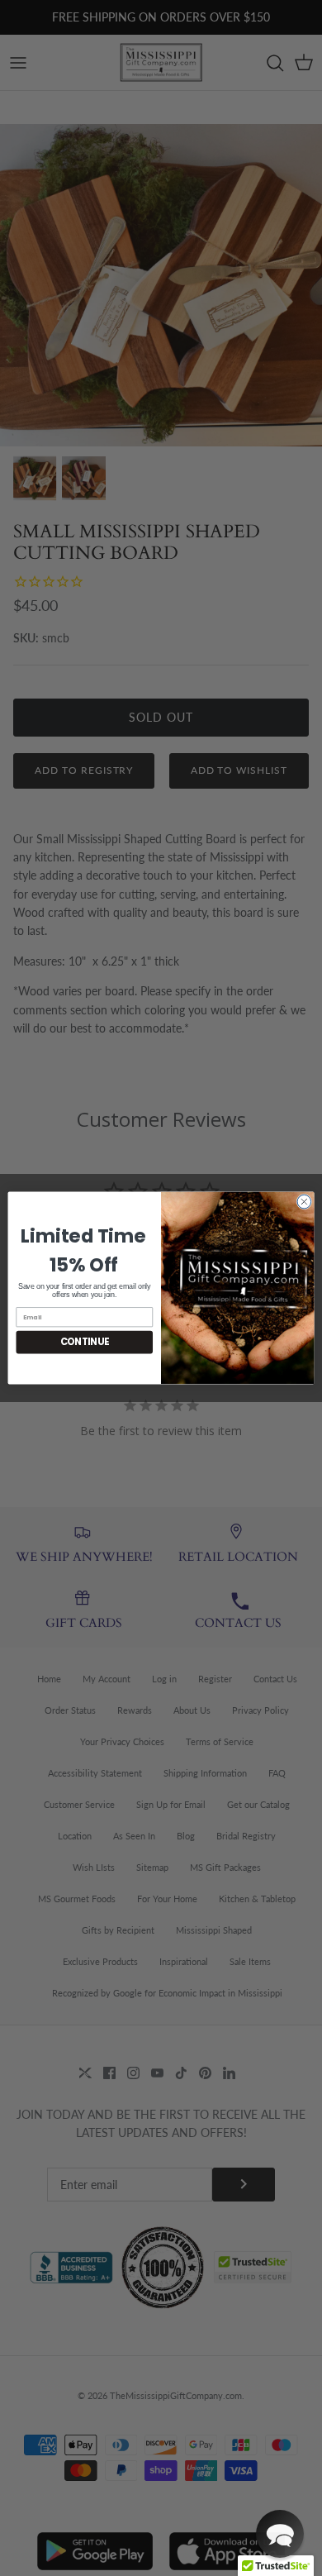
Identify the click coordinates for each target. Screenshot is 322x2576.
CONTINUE (85, 1343)
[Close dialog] (304, 1202)
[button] (280, 2534)
